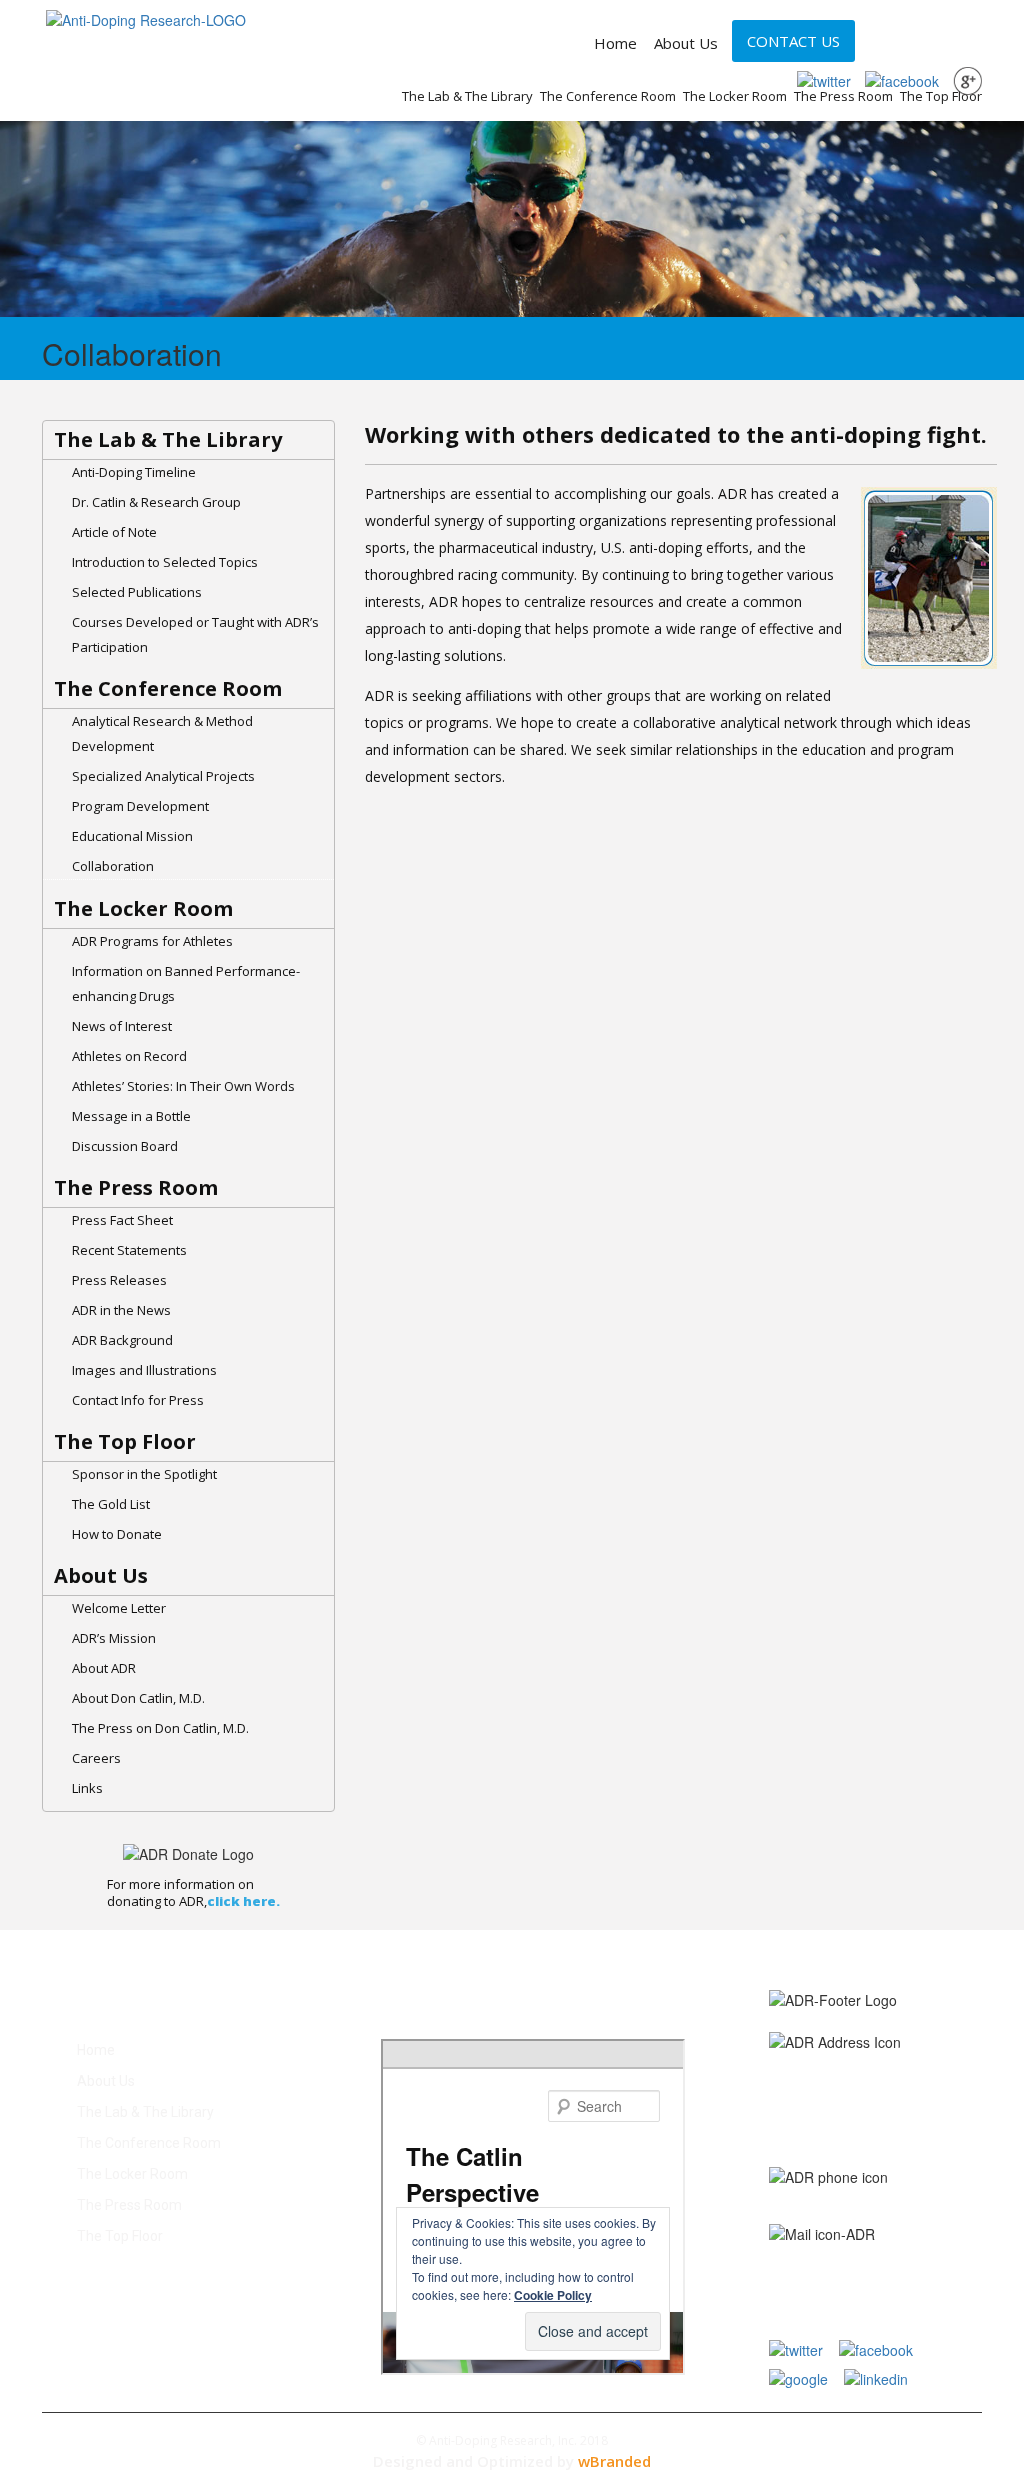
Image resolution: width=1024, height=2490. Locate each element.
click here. (243, 1901)
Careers (96, 1758)
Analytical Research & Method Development (162, 733)
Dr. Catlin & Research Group (156, 502)
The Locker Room (735, 96)
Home (615, 43)
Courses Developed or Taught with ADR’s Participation (195, 634)
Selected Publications (137, 592)
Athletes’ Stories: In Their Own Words (183, 1086)
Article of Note (114, 532)
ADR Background (122, 1340)
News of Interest (122, 1026)
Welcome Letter (119, 1608)
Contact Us (793, 41)
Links (87, 1788)
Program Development (140, 806)
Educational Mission (132, 836)
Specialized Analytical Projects (163, 776)
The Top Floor (941, 96)
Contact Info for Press (138, 1400)
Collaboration (113, 866)
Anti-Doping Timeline (134, 472)
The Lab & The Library (467, 96)
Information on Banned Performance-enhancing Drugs (186, 983)
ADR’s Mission (114, 1638)
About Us (686, 43)
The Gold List (111, 1504)
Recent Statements (129, 1250)
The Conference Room (608, 96)
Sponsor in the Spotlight (144, 1474)
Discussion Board (125, 1146)
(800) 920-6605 (931, 2193)
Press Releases (119, 1280)
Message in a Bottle (131, 1116)
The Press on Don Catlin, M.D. (160, 1728)
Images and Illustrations (144, 1370)
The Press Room (843, 96)
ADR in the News (121, 1310)
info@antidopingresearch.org (856, 2262)
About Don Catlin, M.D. (138, 1698)
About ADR (104, 1668)
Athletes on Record (129, 1056)
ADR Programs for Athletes (152, 941)
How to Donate (117, 1534)
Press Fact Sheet (122, 1220)
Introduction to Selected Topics (165, 562)
